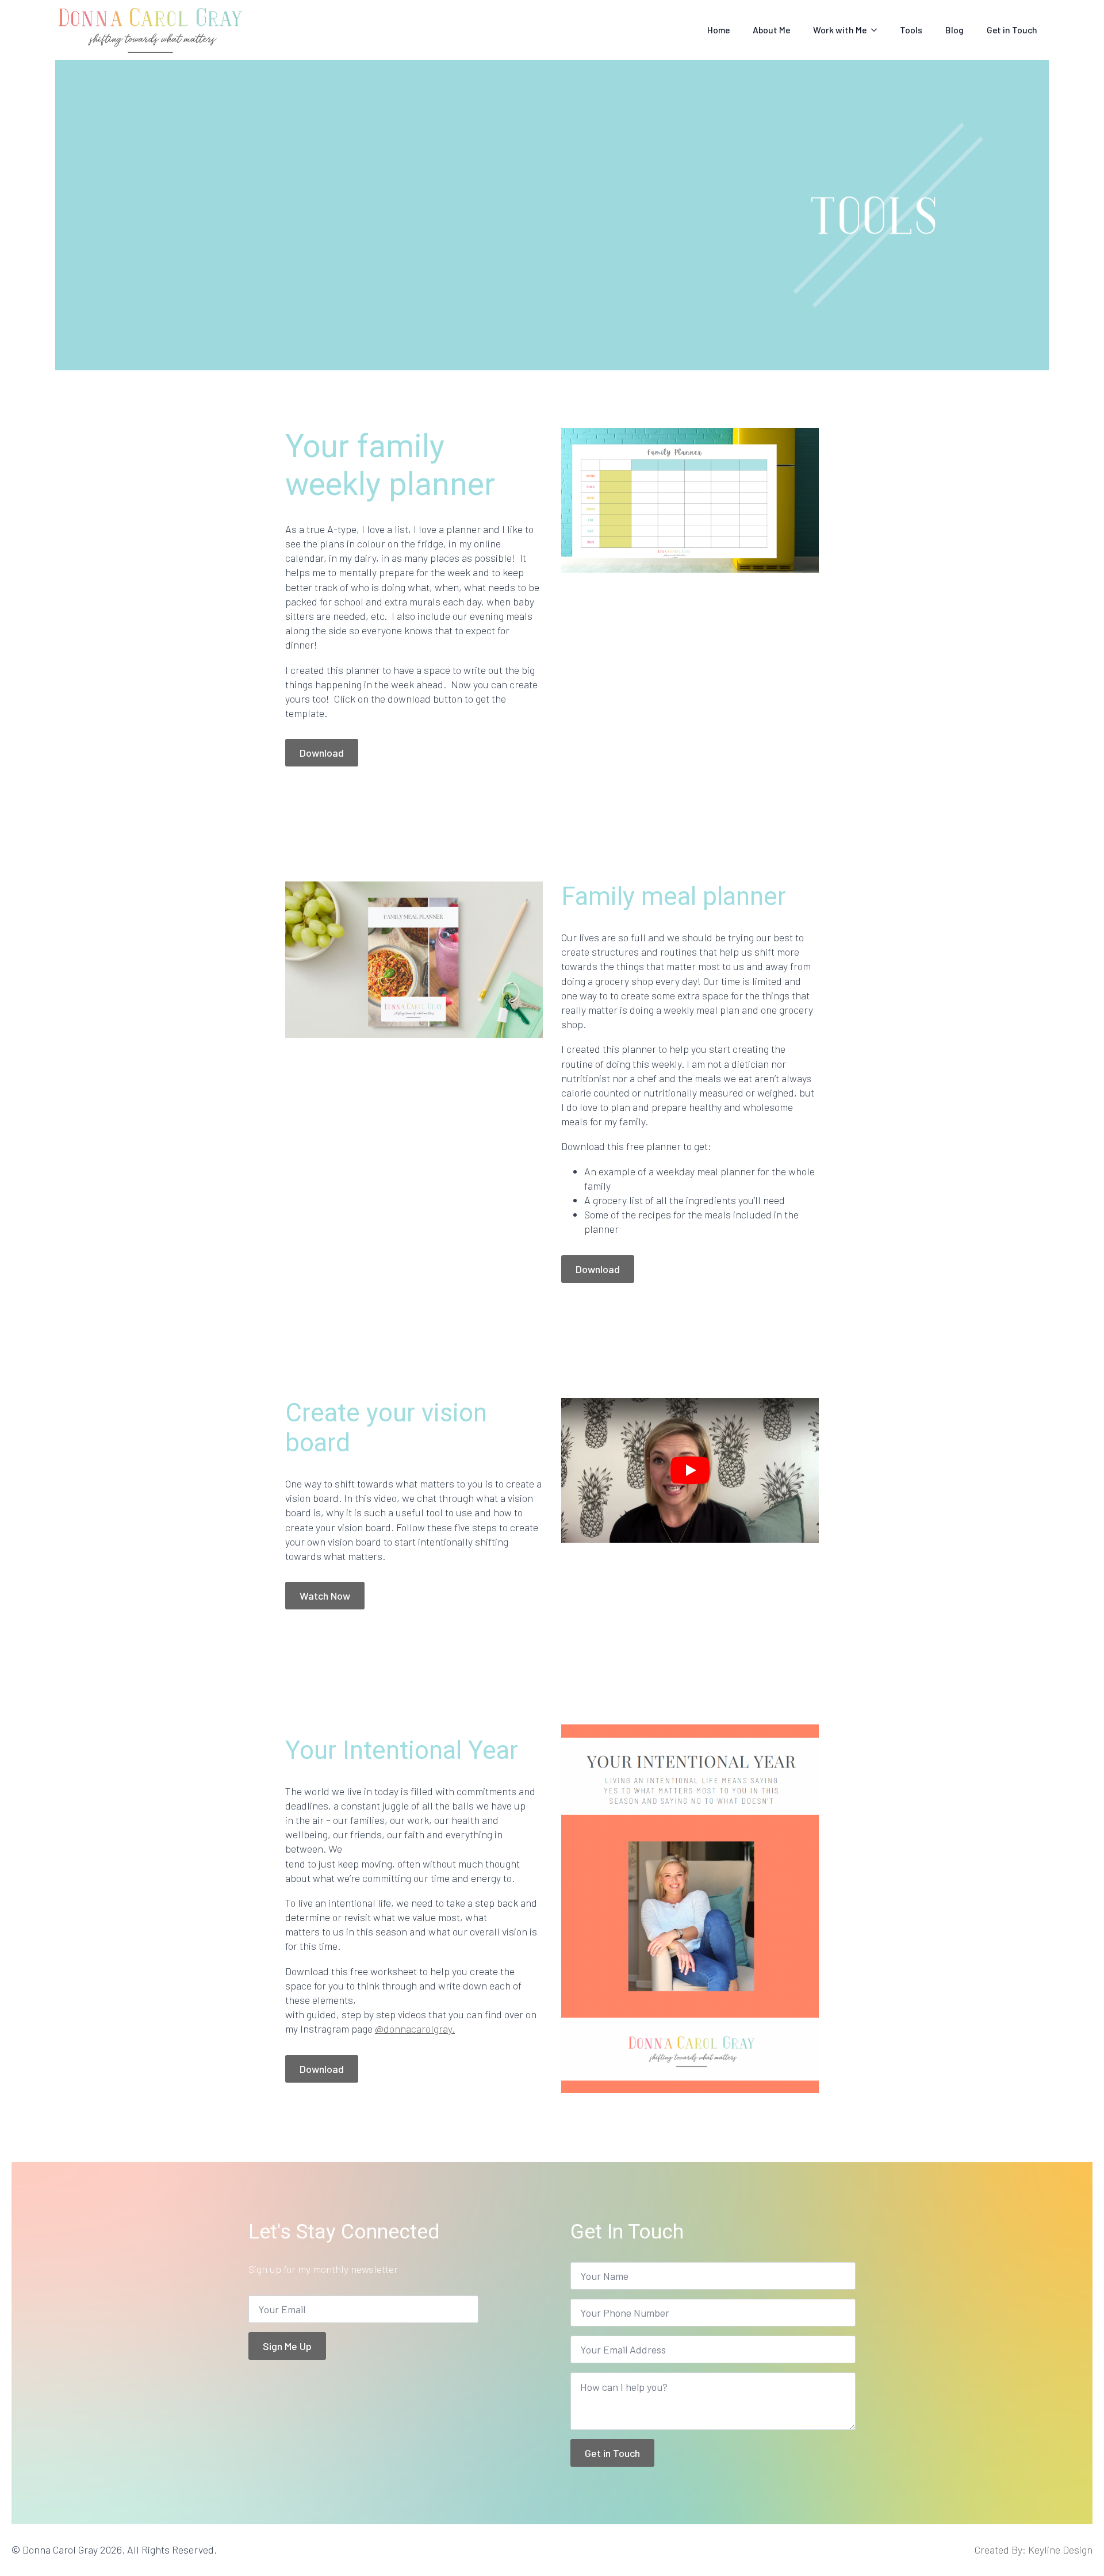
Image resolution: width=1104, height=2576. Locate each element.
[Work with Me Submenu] (877, 30)
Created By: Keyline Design (1034, 2550)
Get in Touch (1012, 30)
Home (718, 30)
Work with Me (840, 30)
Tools (911, 30)
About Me (771, 30)
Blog (954, 30)
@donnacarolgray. (415, 2029)
